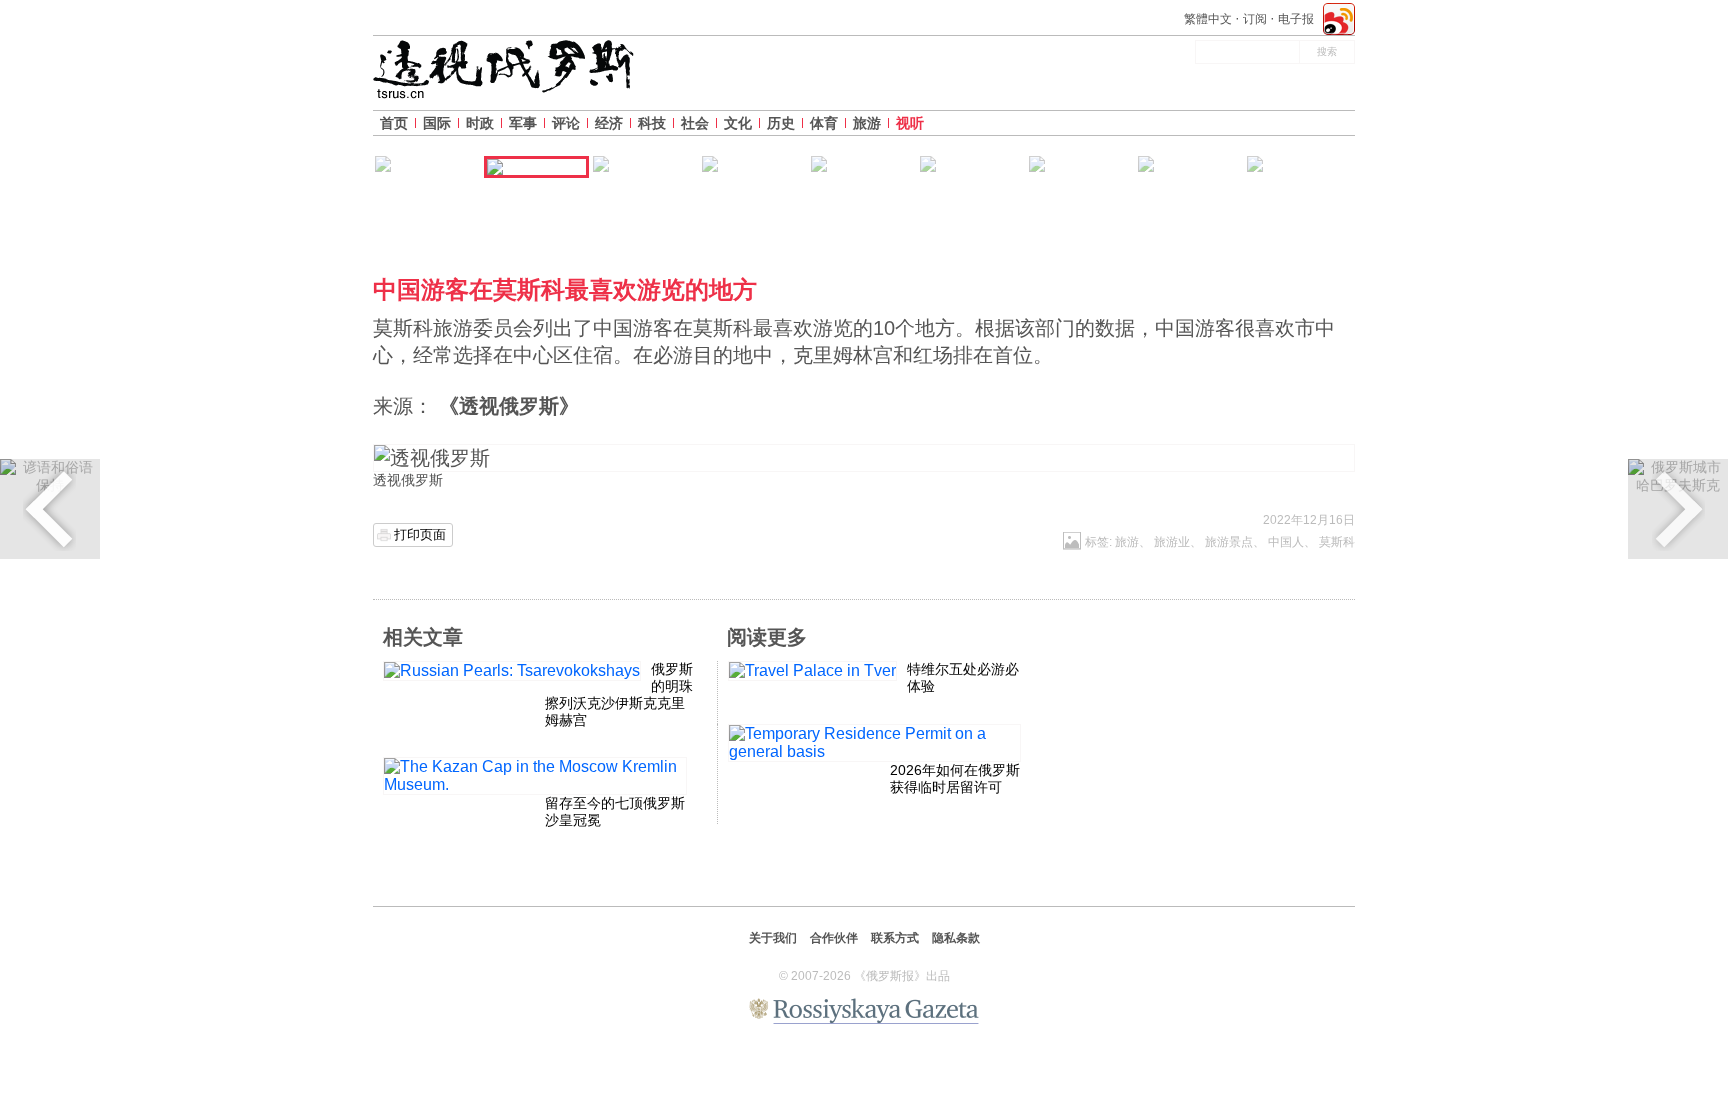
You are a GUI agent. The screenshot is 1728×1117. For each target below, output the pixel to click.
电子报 (1296, 19)
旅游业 (1172, 542)
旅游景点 (1229, 542)
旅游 (867, 123)
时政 (480, 123)
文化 (738, 123)
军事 (523, 123)
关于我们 (773, 938)
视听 (910, 123)
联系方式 (895, 938)
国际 (437, 123)
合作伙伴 (834, 938)
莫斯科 (1337, 542)
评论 (566, 123)
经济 (609, 123)
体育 (824, 123)
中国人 (1286, 542)
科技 (652, 123)
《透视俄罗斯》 (509, 406)
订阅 (1255, 19)
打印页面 (420, 534)
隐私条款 (956, 938)
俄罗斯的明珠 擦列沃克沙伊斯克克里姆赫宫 (619, 694)
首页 (394, 123)
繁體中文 (1208, 19)
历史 (781, 123)
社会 (695, 123)
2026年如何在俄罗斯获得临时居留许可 (955, 778)
